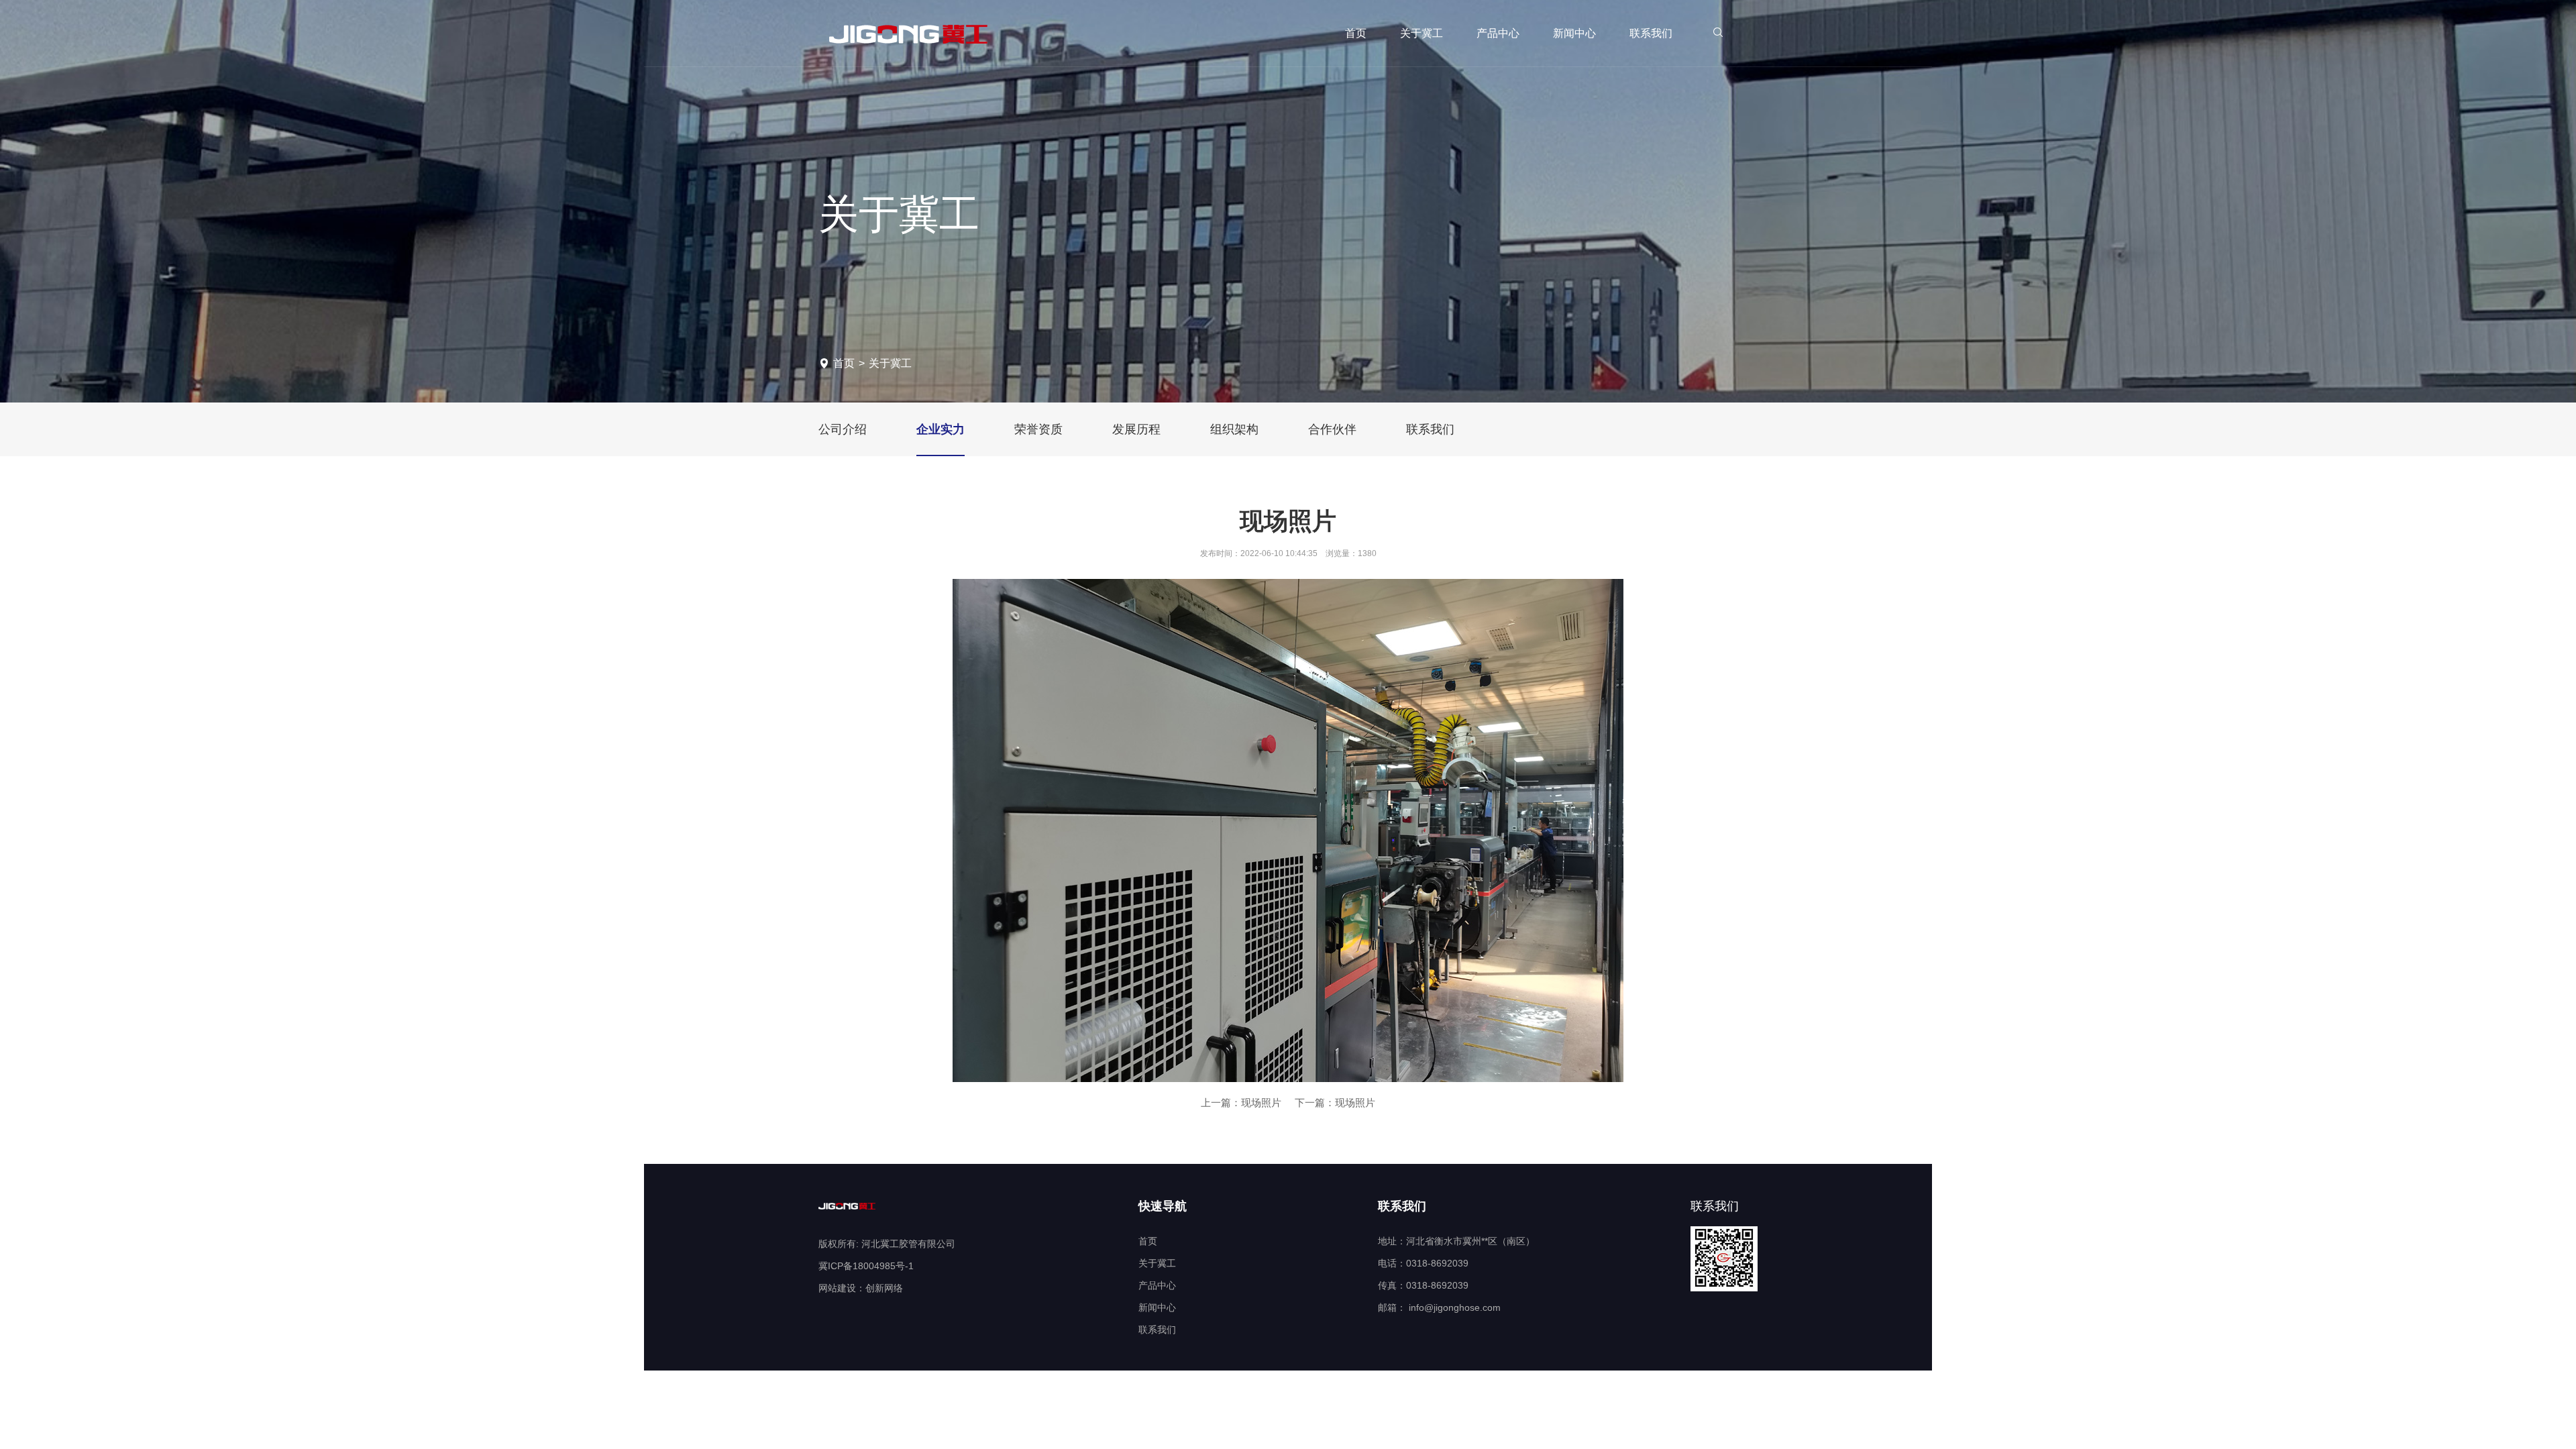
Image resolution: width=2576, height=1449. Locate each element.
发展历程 (1136, 429)
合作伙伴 (1332, 429)
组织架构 (1234, 429)
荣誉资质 (1038, 429)
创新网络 (884, 1288)
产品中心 (1498, 33)
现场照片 (1261, 1103)
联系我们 (1651, 33)
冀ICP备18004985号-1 (866, 1266)
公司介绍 (843, 429)
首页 (1356, 33)
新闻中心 (1574, 33)
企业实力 (941, 429)
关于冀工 (1421, 33)
